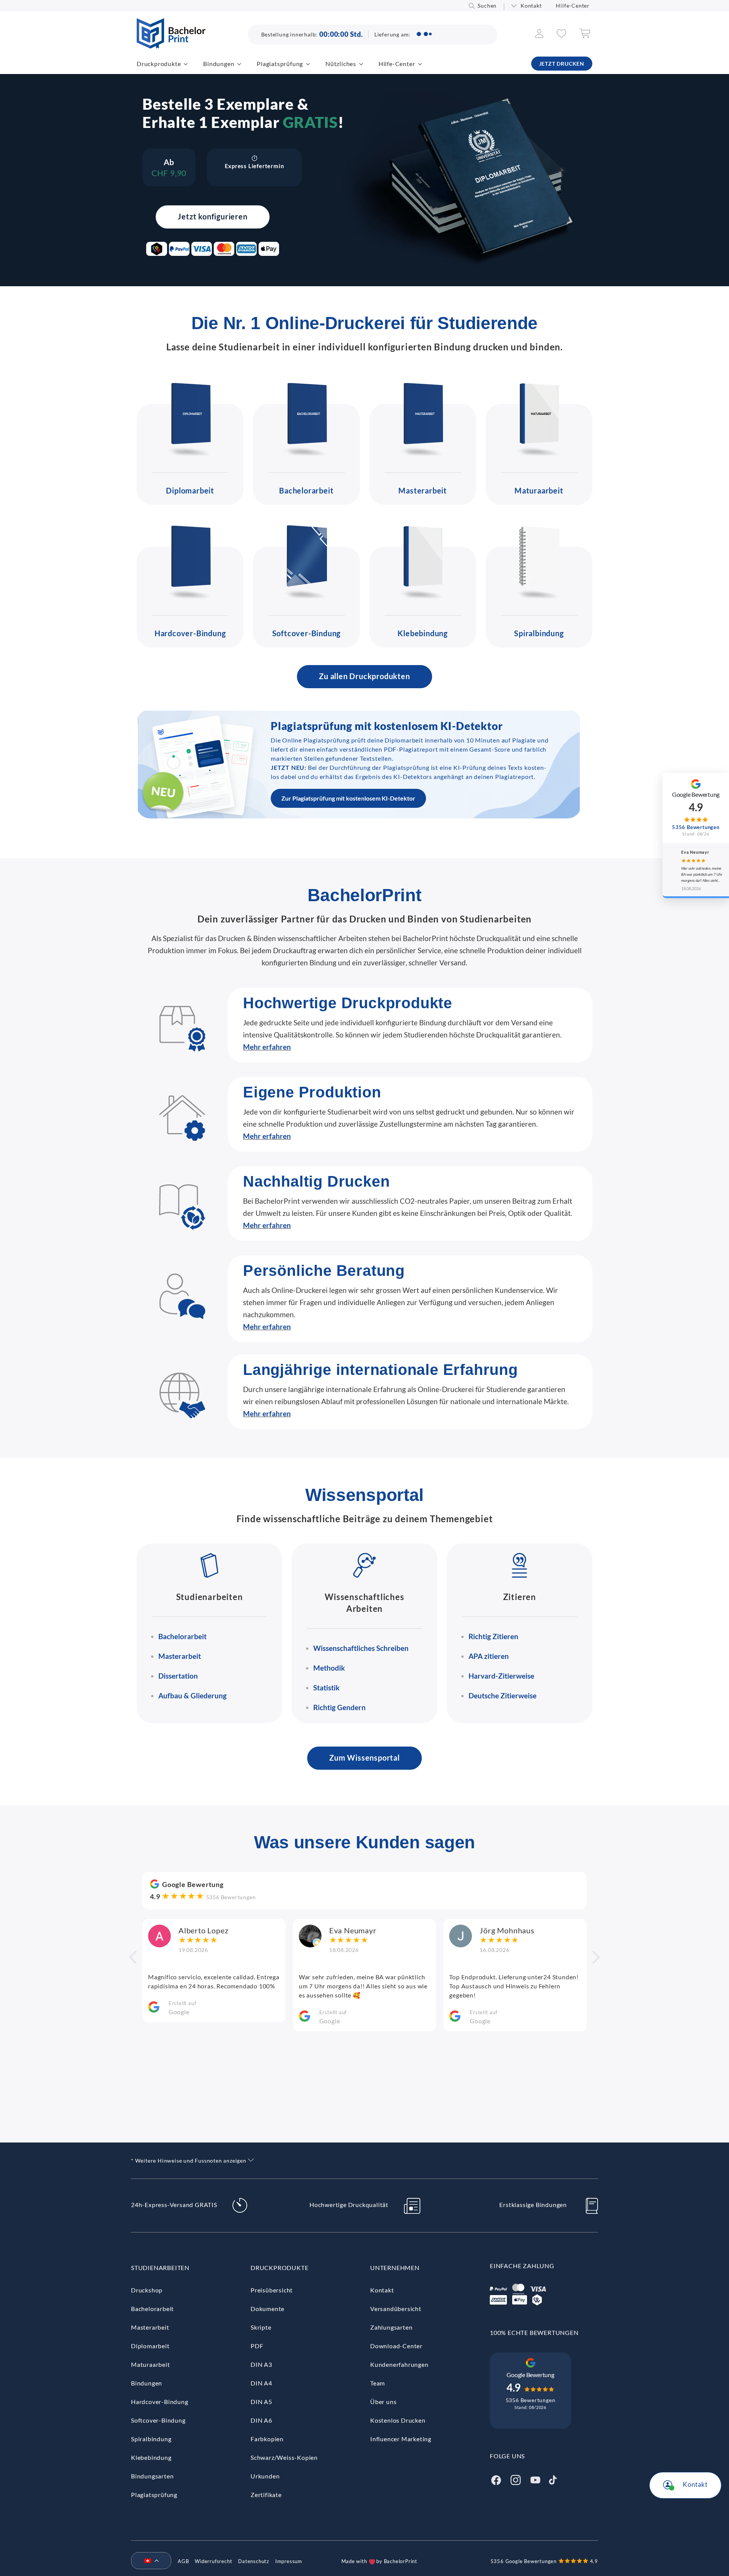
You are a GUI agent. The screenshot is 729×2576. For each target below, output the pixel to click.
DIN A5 (261, 2402)
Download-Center (396, 2346)
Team (378, 2383)
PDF (257, 2346)
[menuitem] (148, 2561)
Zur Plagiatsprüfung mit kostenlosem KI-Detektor (348, 798)
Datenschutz (254, 2561)
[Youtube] (535, 2479)
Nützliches (341, 64)
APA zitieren (489, 1656)
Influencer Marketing (401, 2439)
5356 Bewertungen (231, 1897)
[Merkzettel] (561, 35)
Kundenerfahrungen (399, 2364)
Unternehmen (395, 2268)
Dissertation (178, 1676)
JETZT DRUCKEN (562, 64)
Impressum (289, 2561)
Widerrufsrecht (213, 2561)
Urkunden (265, 2476)
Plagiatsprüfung (280, 64)
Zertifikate (266, 2495)
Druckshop (147, 2290)
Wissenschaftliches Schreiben (361, 1648)
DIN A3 (261, 2364)
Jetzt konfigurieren (212, 216)
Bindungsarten (152, 2476)
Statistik (326, 1688)
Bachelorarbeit (306, 490)
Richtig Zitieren (493, 1636)
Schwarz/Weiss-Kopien (284, 2457)
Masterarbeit (423, 490)
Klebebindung (423, 633)
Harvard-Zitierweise (501, 1676)
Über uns (383, 2402)
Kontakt (531, 6)
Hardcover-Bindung (190, 633)
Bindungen (219, 64)
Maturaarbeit (539, 490)
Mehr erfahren (267, 1047)
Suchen (487, 6)
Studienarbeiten (160, 2268)
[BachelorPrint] (171, 46)
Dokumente (267, 2309)
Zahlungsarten (391, 2327)
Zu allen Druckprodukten (364, 676)
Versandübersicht (396, 2309)
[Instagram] (516, 2479)
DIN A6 (261, 2420)
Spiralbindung (539, 633)
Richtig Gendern (339, 1707)
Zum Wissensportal (364, 1758)
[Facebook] (496, 2479)
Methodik (329, 1668)
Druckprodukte (159, 64)
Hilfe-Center (573, 6)
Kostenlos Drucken (398, 2420)
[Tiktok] (553, 2479)
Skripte (261, 2327)
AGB (183, 2561)
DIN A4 (261, 2383)
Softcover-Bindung (307, 633)
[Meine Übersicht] (539, 35)
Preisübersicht (272, 2290)
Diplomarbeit (190, 490)
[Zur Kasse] (585, 36)
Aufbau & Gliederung (193, 1696)
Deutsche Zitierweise (503, 1696)
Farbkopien (267, 2439)
